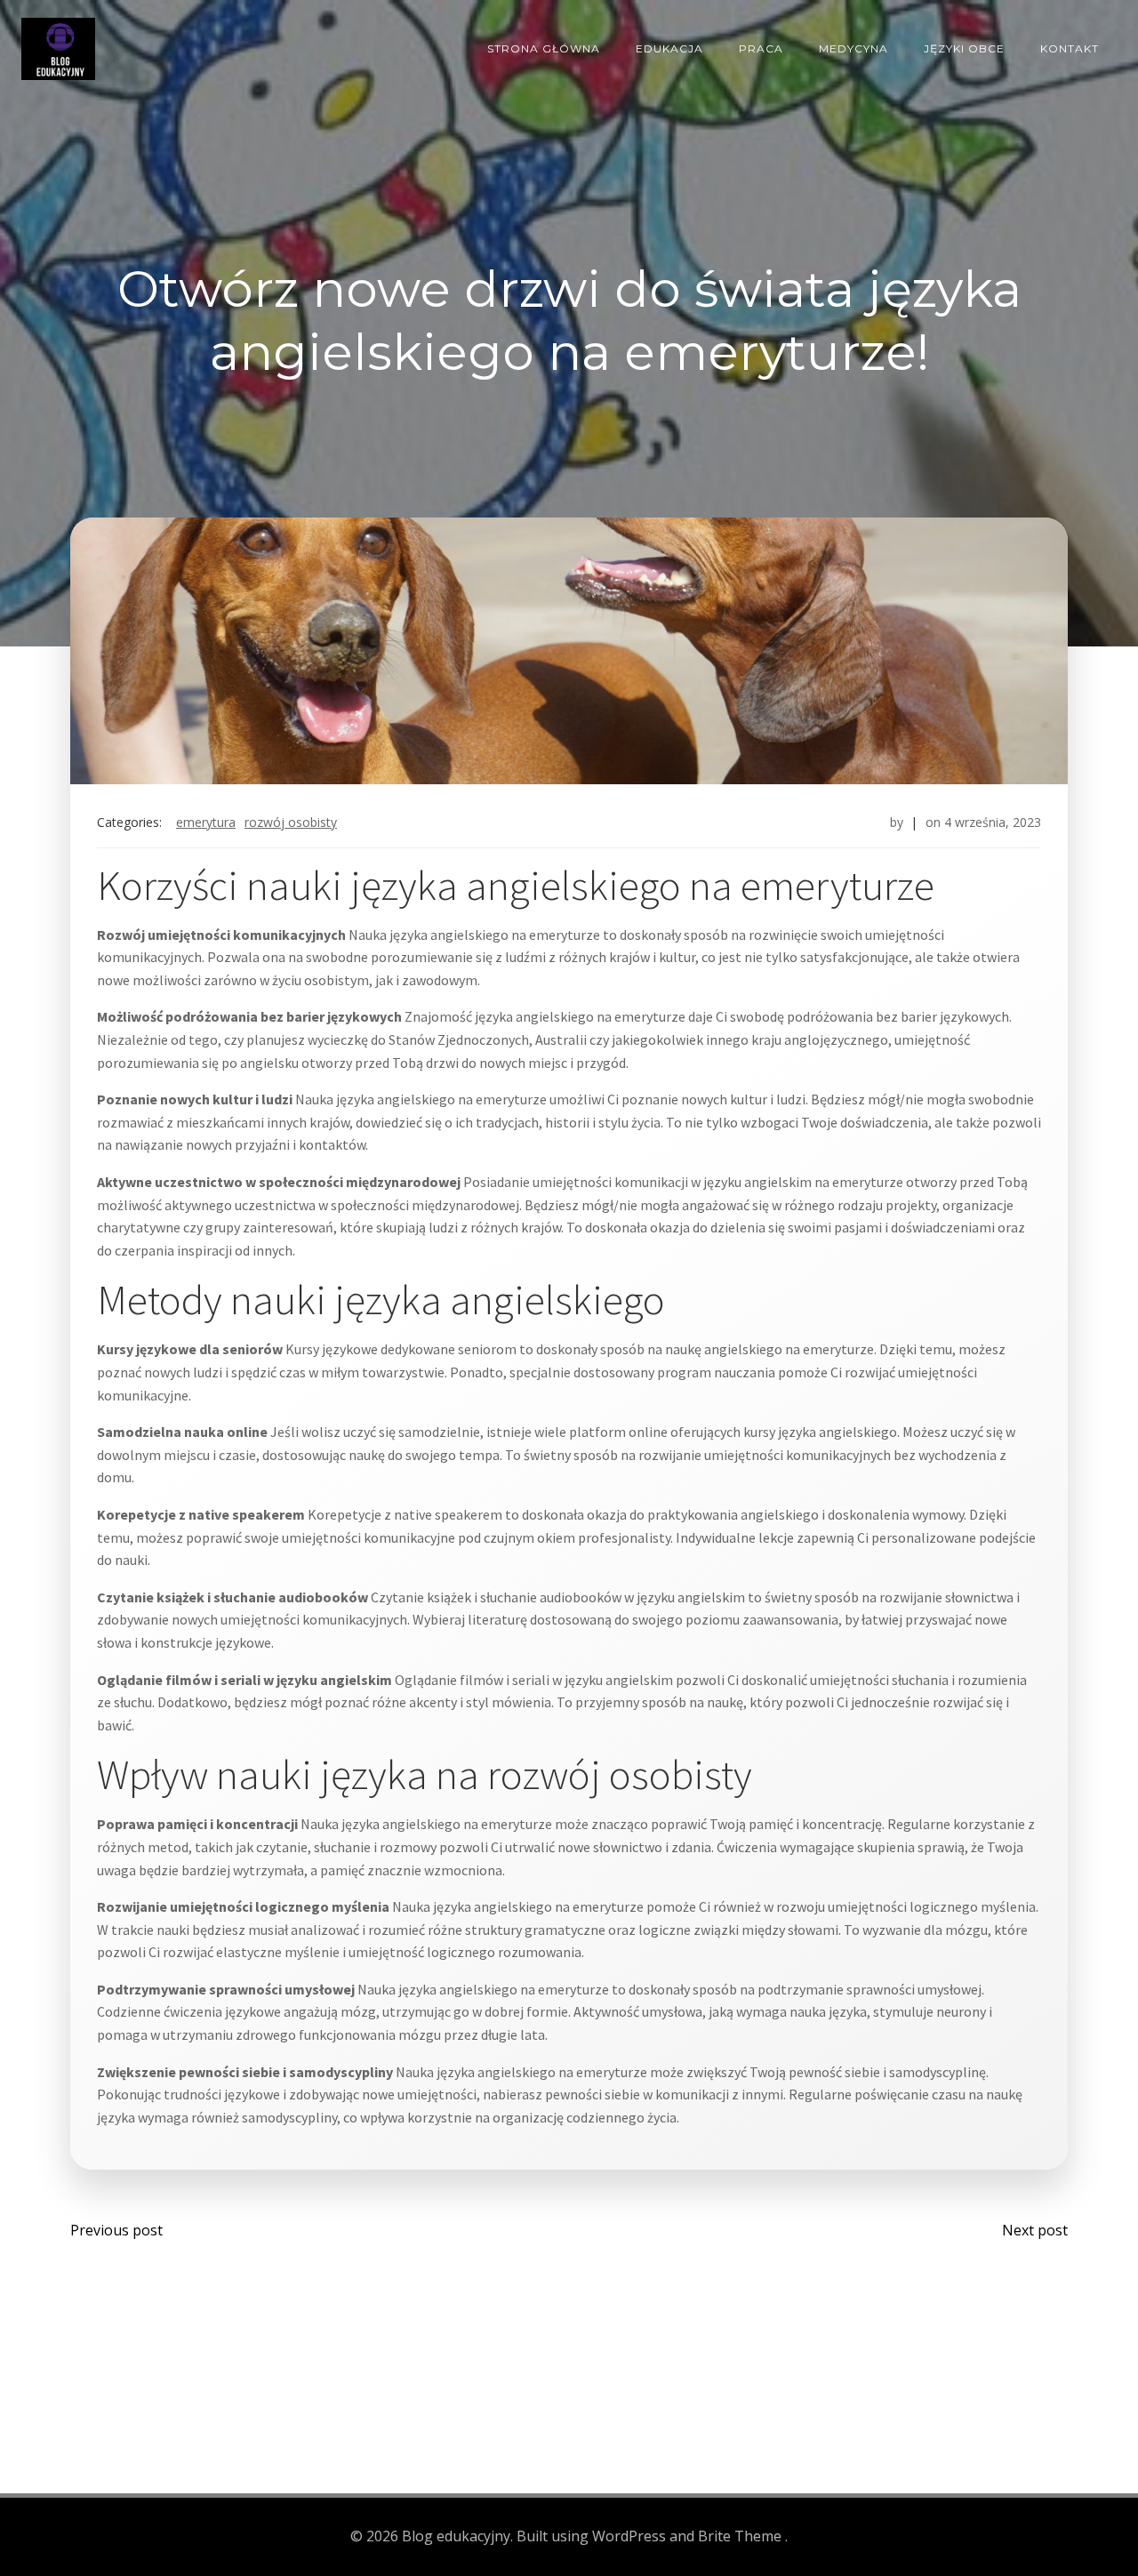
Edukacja (669, 48)
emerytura (206, 822)
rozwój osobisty (291, 822)
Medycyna (853, 48)
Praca (761, 48)
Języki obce (964, 48)
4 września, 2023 (993, 822)
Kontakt (1070, 48)
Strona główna (544, 48)
